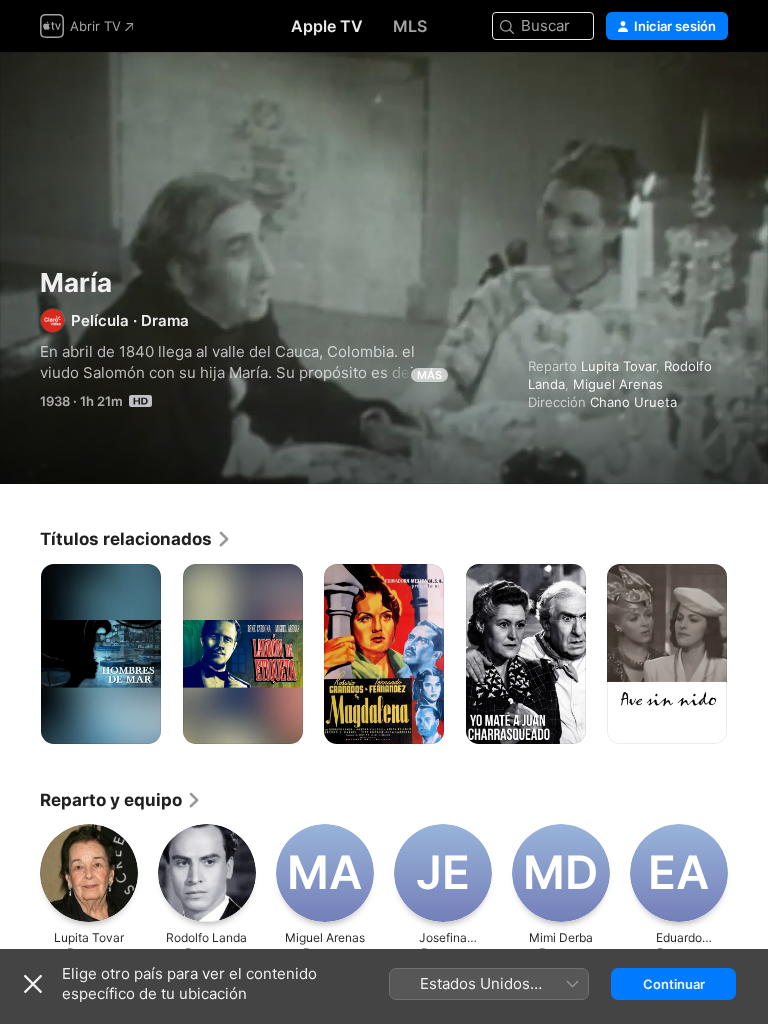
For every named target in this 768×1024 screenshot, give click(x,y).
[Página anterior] (20, 654)
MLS (410, 26)
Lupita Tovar (618, 366)
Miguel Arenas (618, 384)
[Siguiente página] (748, 654)
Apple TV (327, 26)
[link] (136, 539)
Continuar (674, 984)
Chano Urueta (633, 402)
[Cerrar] (33, 984)
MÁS (429, 375)
